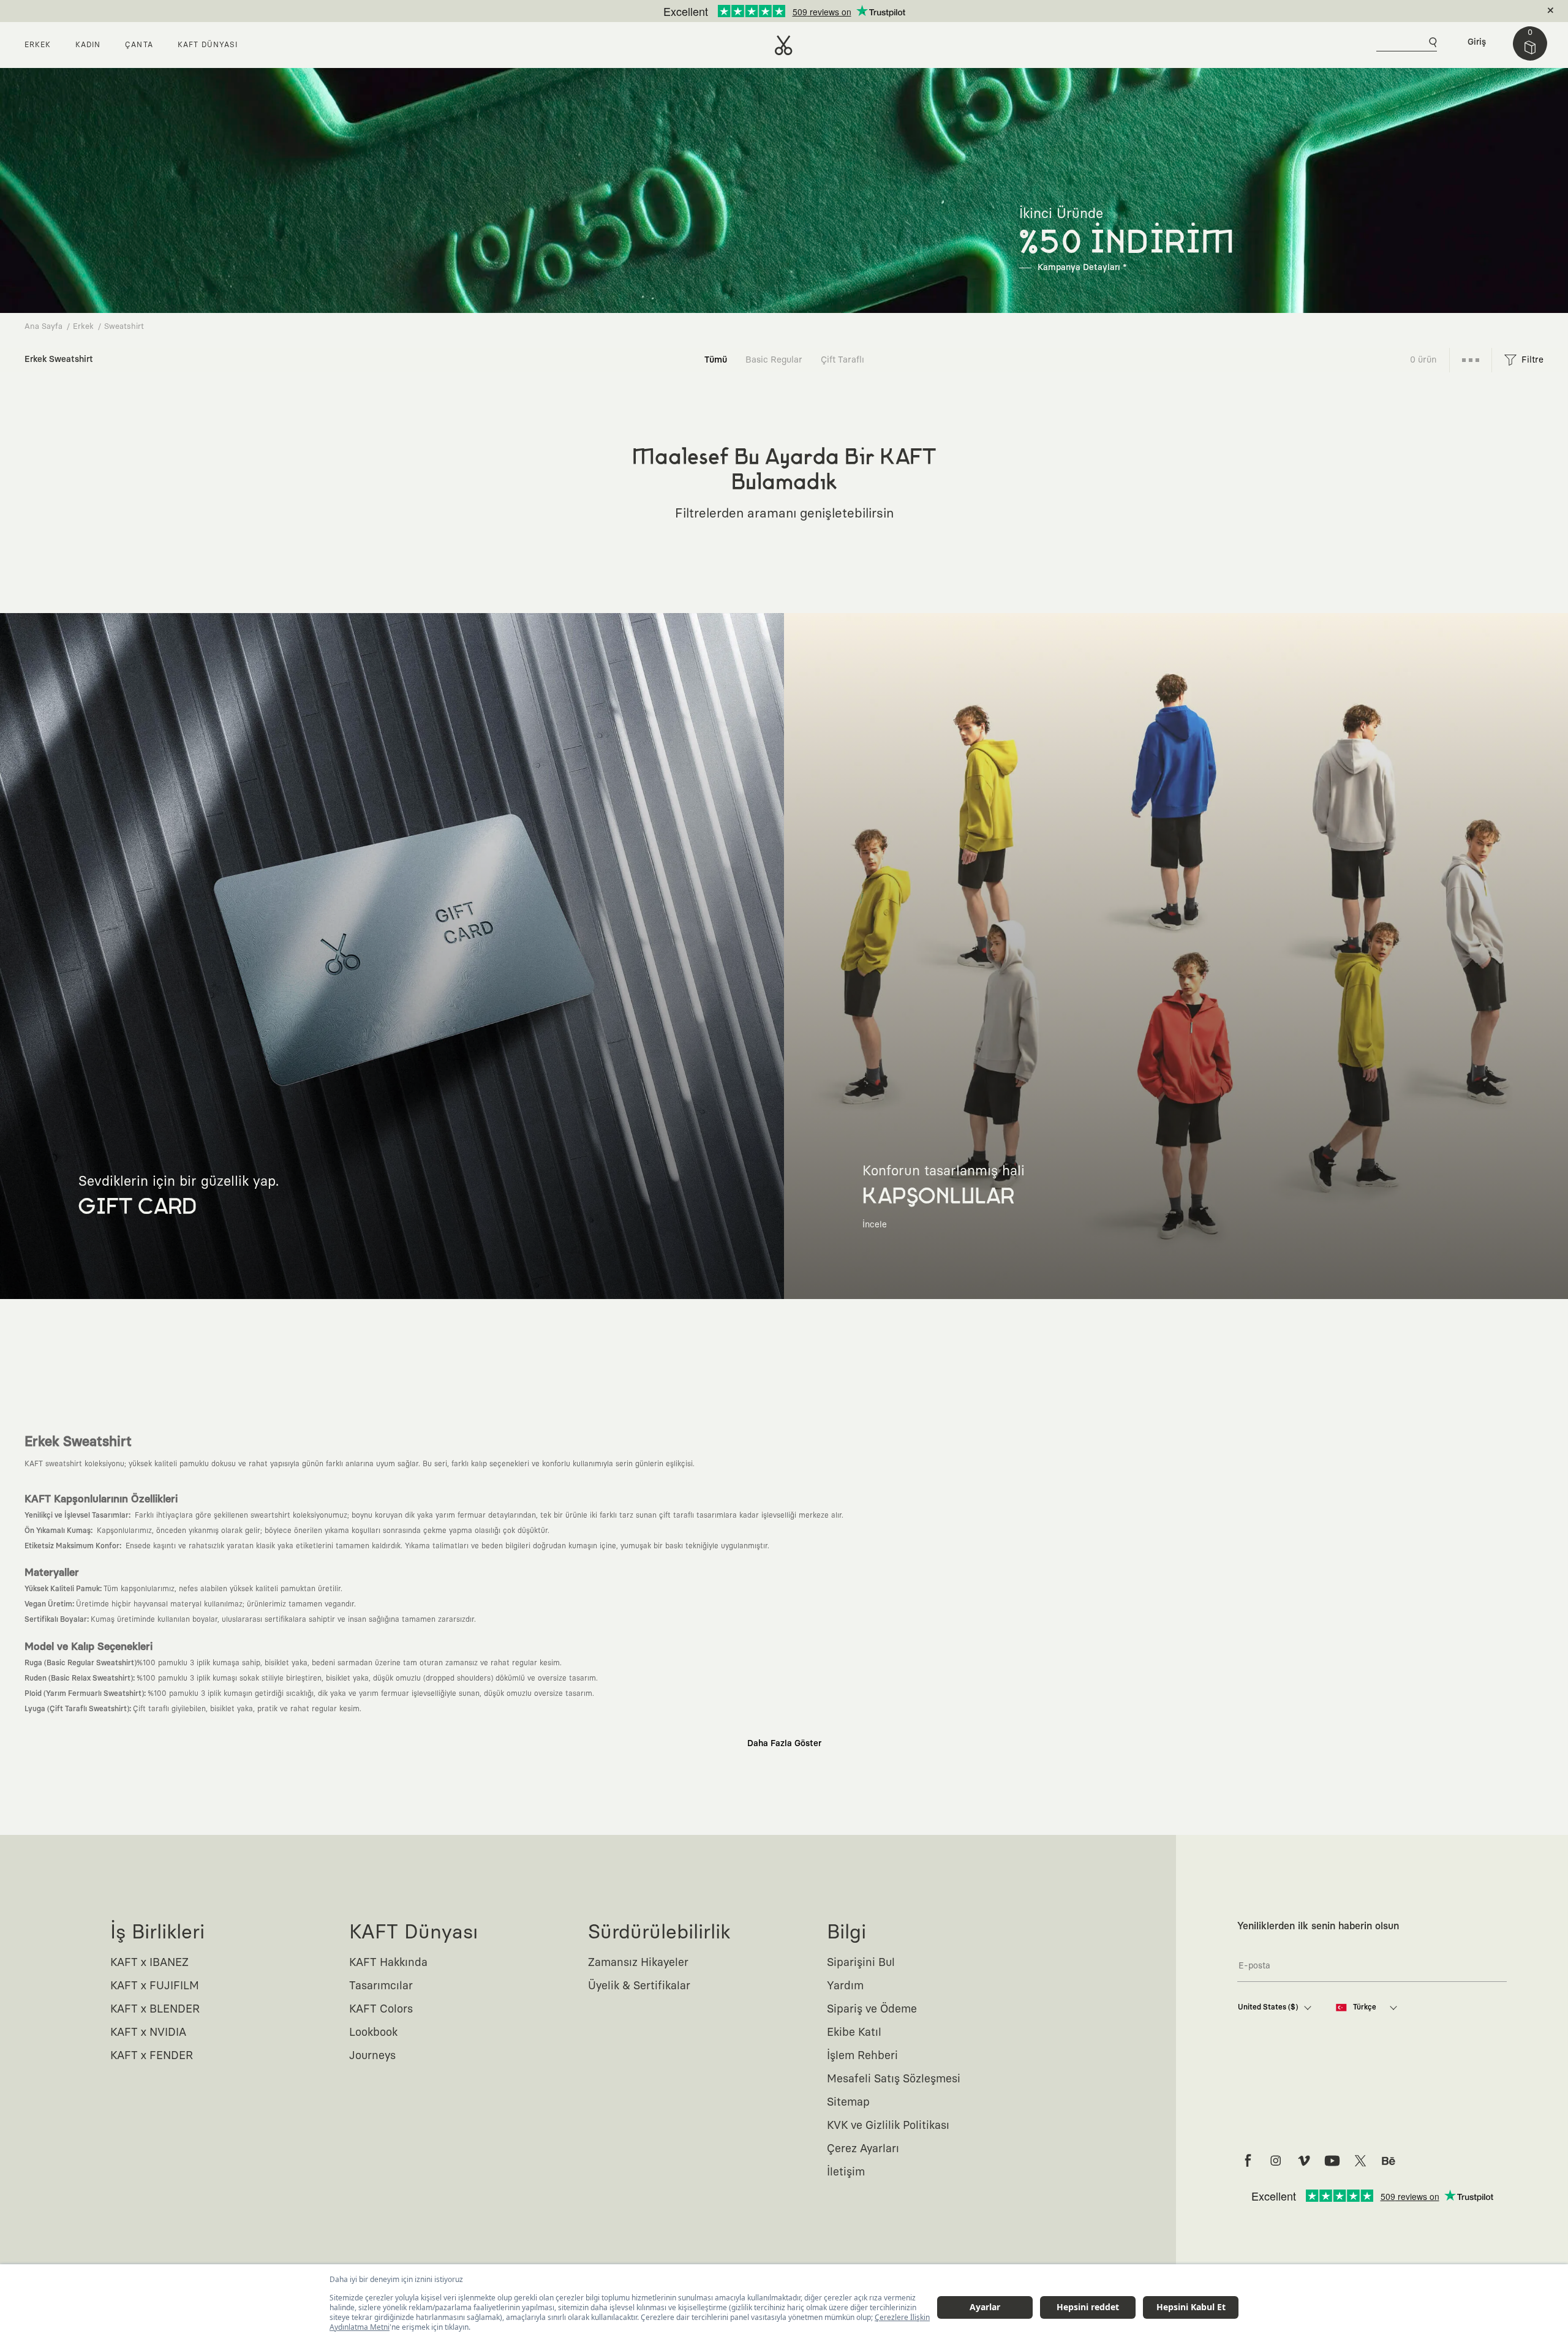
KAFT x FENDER (152, 2056)
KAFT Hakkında (388, 1963)
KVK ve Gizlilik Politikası (888, 2126)
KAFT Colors (381, 2009)
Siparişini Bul (861, 1963)
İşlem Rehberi (862, 2056)
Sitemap (848, 2103)
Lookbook (373, 2033)
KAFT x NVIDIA (148, 2033)
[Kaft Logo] (784, 45)
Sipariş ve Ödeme (872, 2009)
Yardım (845, 1986)
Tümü (716, 360)
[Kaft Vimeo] (1304, 2161)
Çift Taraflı (842, 360)
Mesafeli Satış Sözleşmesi (894, 2079)
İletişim (846, 2172)
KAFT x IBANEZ (149, 1963)
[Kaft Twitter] (1360, 2161)
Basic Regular (774, 360)
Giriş (1477, 42)
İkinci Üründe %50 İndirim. (764, 11)
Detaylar (836, 11)
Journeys (372, 2056)
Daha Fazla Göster (784, 1744)
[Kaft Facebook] (1248, 2161)
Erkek (83, 327)
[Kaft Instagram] (1276, 2161)
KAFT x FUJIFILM (155, 1986)
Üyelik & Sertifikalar (639, 1986)
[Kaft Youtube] (1332, 2161)
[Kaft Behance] (1389, 2161)
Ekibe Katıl (854, 2033)
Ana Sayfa (43, 327)
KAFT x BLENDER (155, 2009)
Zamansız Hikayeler (638, 1963)
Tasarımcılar (381, 1986)
